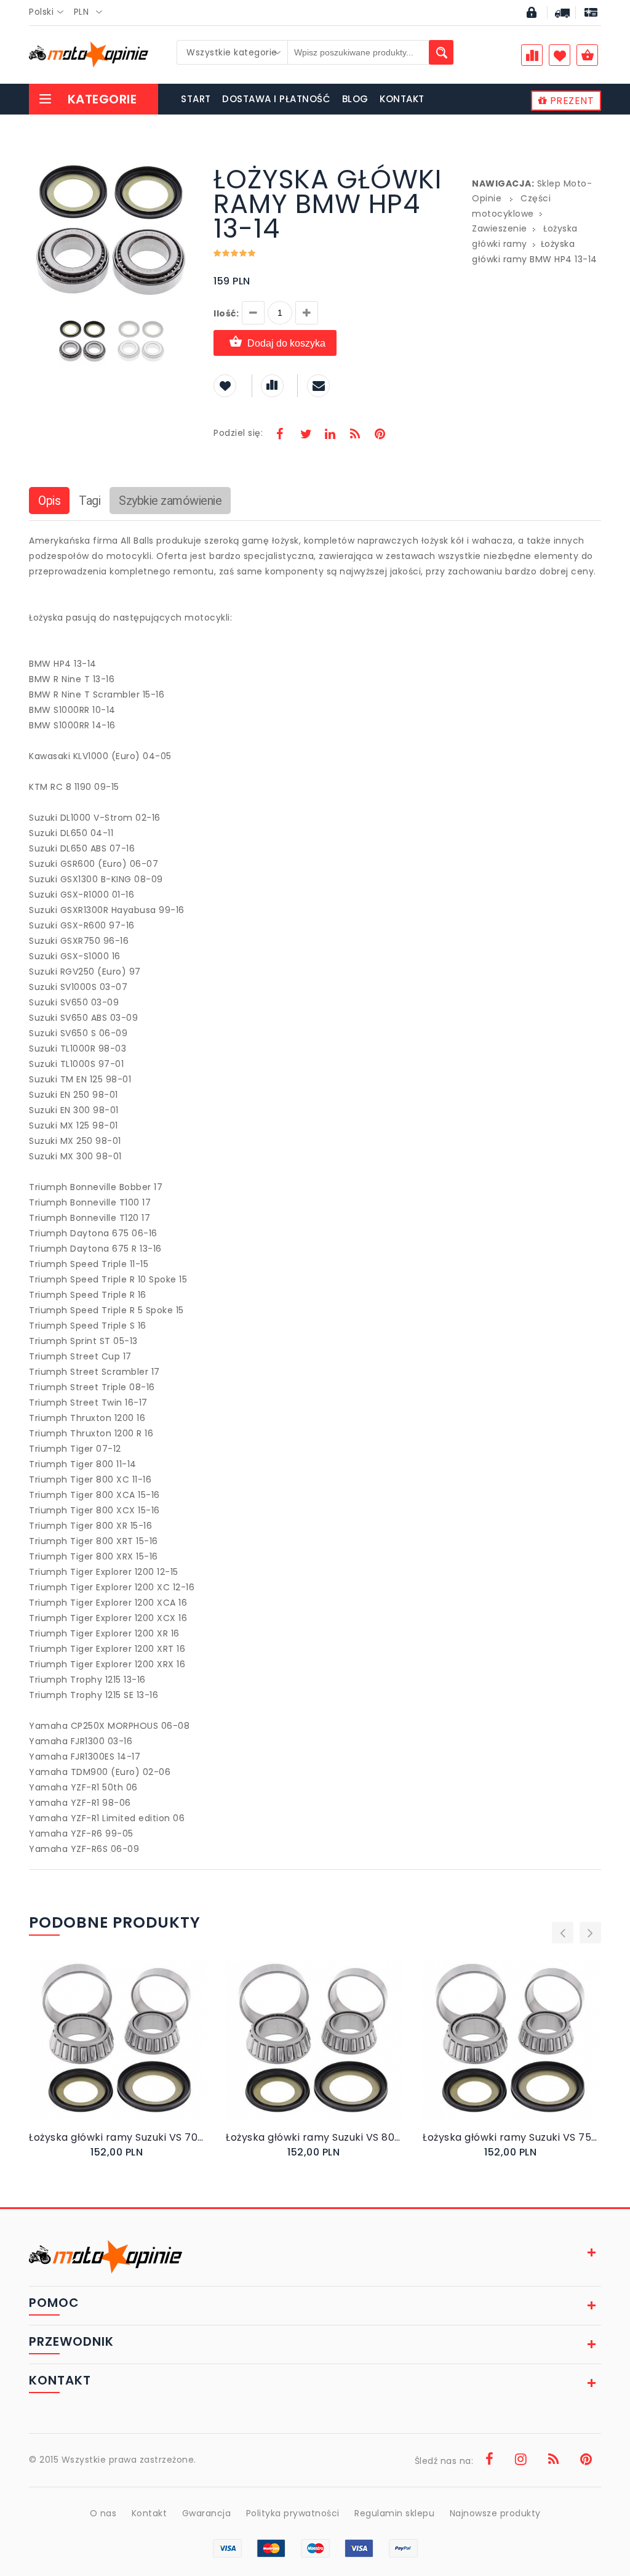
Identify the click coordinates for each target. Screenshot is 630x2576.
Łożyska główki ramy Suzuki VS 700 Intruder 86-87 (118, 2137)
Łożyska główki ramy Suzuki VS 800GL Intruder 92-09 (315, 2137)
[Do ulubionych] (131, 2052)
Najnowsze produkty (495, 2513)
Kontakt (150, 2513)
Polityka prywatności (293, 2513)
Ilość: (226, 313)
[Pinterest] (380, 435)
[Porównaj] (144, 2052)
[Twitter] (305, 435)
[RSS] (355, 435)
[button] (184, 169)
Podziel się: (238, 433)
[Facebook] (280, 435)
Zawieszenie (500, 228)
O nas (103, 2513)
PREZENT (570, 101)
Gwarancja (207, 2513)
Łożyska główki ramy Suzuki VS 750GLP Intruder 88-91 (512, 2137)
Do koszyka (110, 2052)
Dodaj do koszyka (286, 343)
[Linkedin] (330, 435)
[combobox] (50, 12)
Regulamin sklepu (394, 2513)
